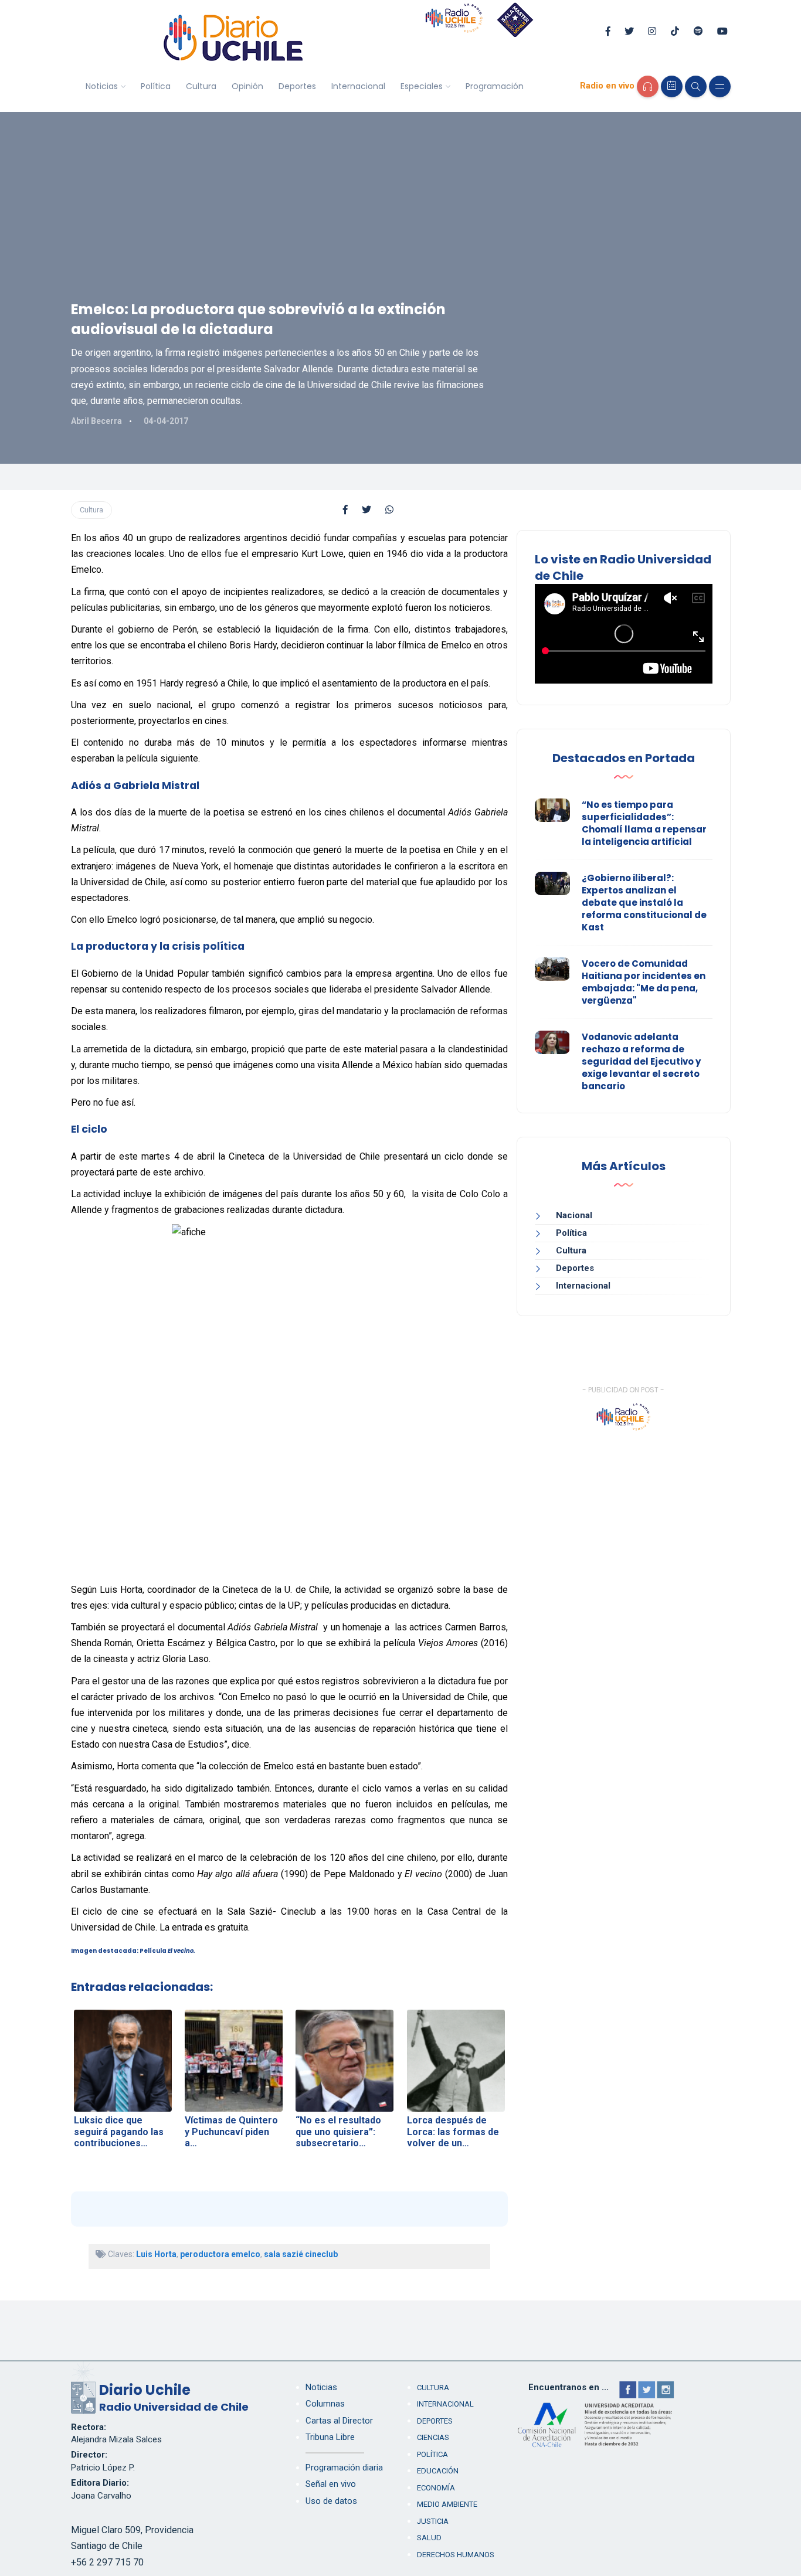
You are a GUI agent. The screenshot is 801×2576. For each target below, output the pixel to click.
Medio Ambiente (447, 2504)
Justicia (433, 2521)
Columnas (325, 2404)
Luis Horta (156, 2254)
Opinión (247, 86)
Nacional (574, 1215)
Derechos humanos (456, 2555)
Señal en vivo (331, 2484)
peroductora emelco (220, 2254)
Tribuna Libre (330, 2437)
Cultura (201, 86)
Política (156, 86)
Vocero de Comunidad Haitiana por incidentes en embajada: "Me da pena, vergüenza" (644, 982)
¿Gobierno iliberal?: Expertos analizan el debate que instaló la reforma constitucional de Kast (644, 903)
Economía (436, 2488)
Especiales (422, 86)
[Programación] (672, 86)
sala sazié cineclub (301, 2254)
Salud (429, 2538)
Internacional (358, 86)
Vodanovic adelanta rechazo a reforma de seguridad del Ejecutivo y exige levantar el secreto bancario (641, 1061)
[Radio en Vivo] (648, 86)
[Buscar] (696, 86)
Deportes (297, 86)
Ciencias (433, 2437)
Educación (438, 2471)
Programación (495, 86)
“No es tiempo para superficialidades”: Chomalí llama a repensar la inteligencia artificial (644, 823)
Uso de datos (331, 2501)
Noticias (102, 86)
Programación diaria (344, 2468)
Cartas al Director (339, 2421)
